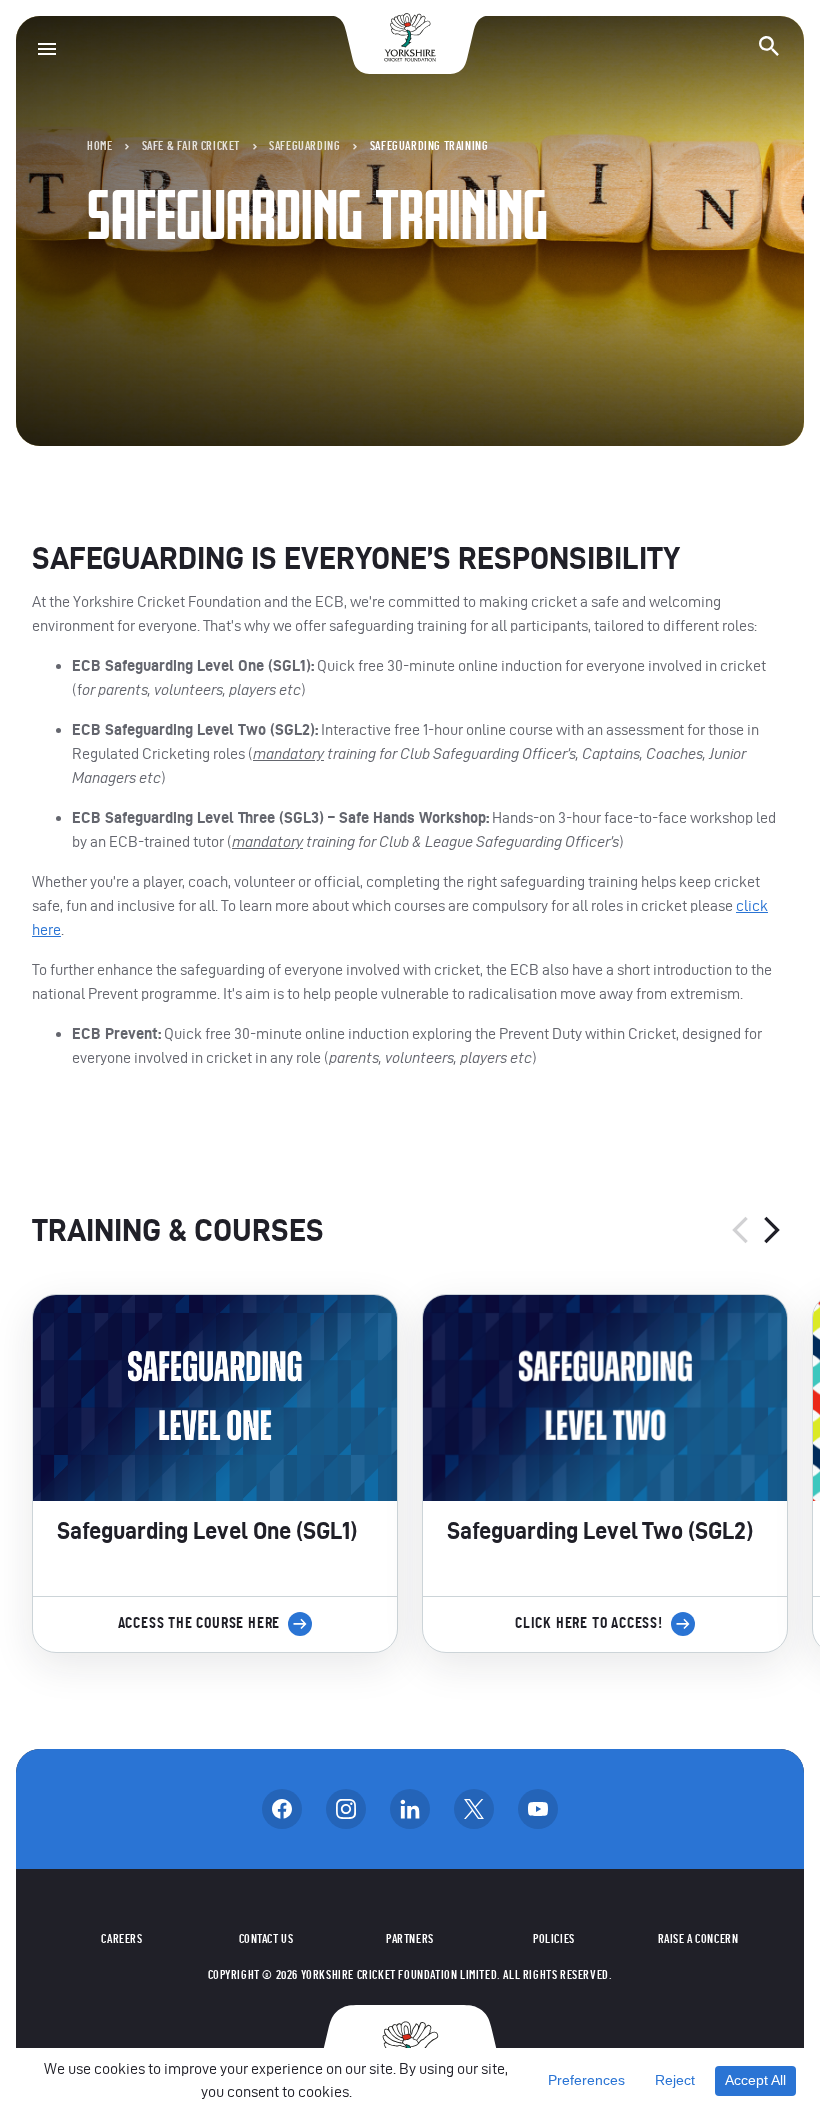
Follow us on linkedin (410, 1809)
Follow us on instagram (346, 1809)
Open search (769, 46)
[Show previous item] (740, 1230)
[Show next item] (772, 1230)
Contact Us (266, 1939)
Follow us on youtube (538, 1809)
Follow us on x (474, 1809)
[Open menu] (47, 49)
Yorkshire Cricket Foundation (410, 37)
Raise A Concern (698, 1939)
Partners (410, 1939)
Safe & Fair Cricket (191, 146)
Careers (121, 1939)
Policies (554, 1939)
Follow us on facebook (282, 1809)
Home (99, 146)
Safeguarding (304, 146)
